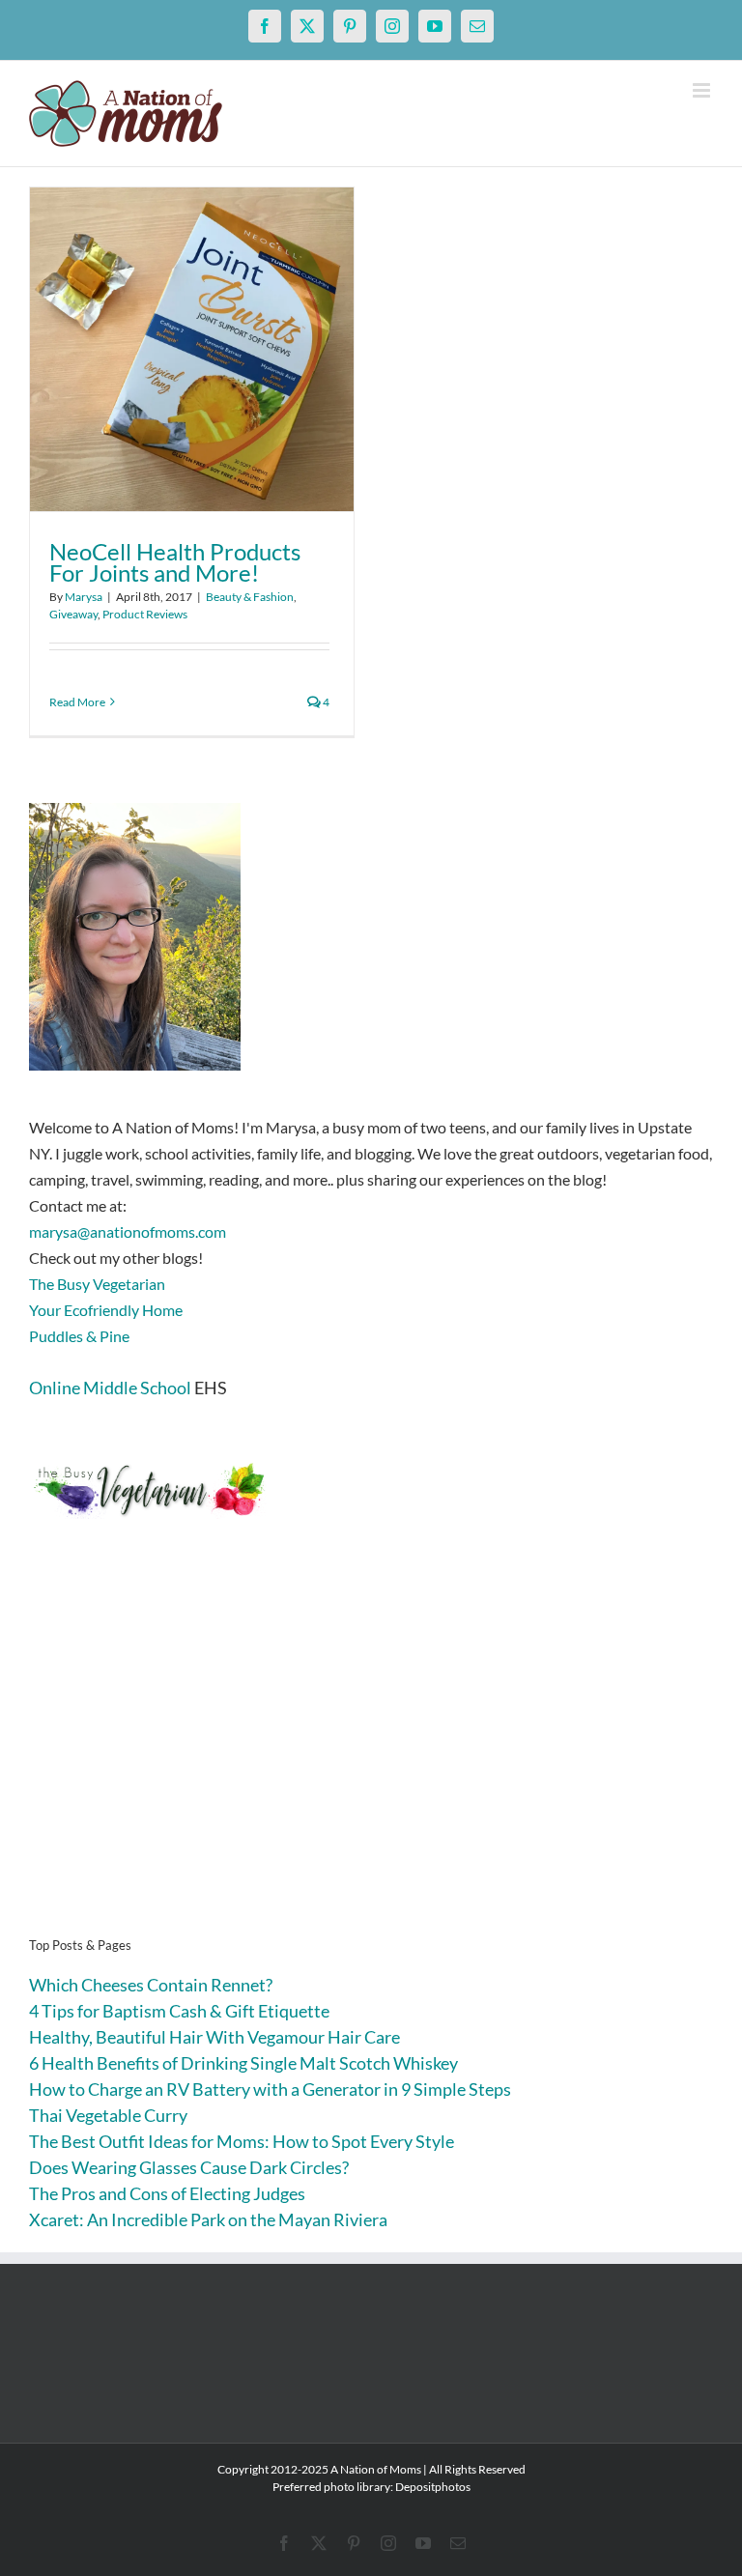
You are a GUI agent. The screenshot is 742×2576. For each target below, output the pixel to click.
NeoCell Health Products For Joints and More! (175, 562)
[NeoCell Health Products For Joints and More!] (192, 349)
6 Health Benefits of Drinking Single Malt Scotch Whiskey (243, 2063)
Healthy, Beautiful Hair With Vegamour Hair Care (214, 2037)
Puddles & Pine (79, 1336)
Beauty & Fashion (250, 597)
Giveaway (73, 614)
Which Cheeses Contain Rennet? (151, 1985)
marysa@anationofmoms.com (128, 1231)
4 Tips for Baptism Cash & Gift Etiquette (179, 2011)
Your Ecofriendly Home (106, 1310)
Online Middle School (110, 1388)
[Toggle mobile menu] (703, 90)
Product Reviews (145, 614)
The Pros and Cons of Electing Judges (167, 2193)
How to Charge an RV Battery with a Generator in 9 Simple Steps (270, 2089)
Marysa (84, 597)
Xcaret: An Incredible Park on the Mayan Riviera (208, 2219)
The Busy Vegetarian (97, 1284)
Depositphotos (433, 2487)
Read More (77, 702)
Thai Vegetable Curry (108, 2115)
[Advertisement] (371, 1758)
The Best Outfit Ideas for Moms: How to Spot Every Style (242, 2141)
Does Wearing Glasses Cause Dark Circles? (189, 2167)
